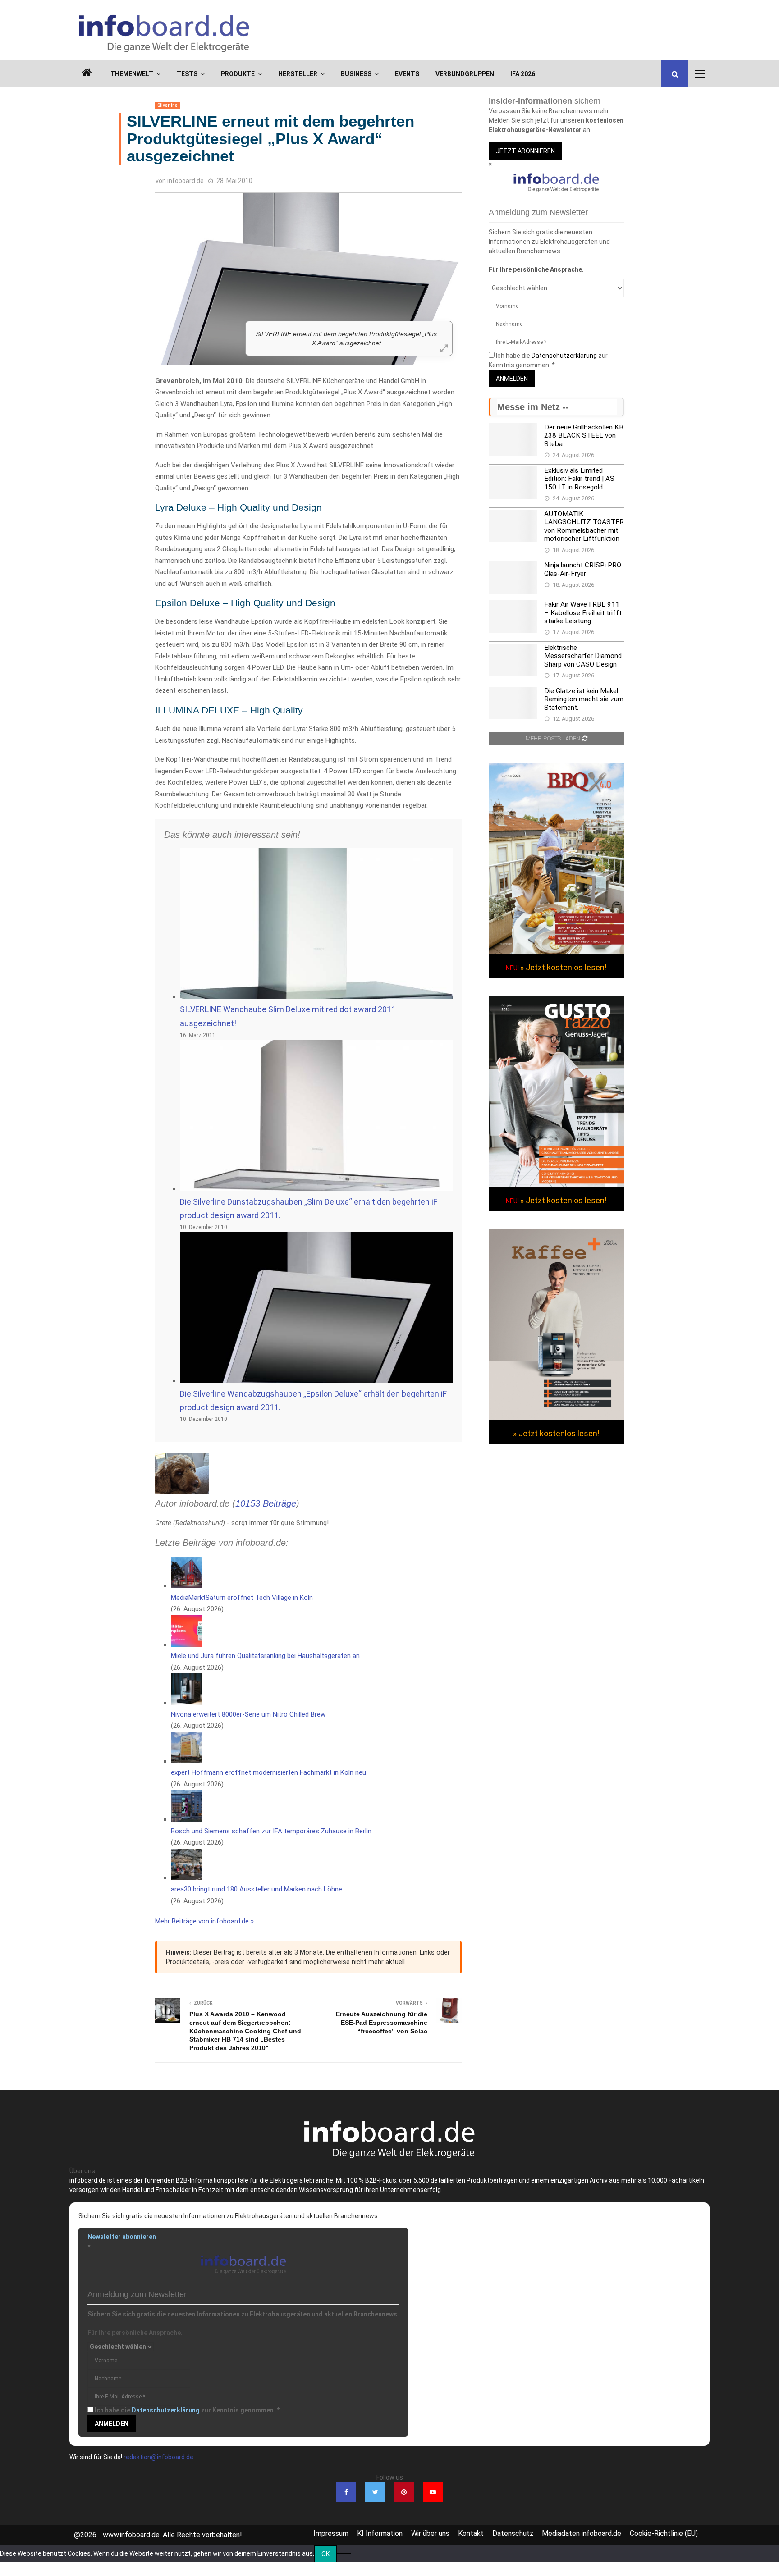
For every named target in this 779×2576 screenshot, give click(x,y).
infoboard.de (186, 181)
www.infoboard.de (131, 2535)
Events (407, 74)
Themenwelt (132, 74)
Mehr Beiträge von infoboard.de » (204, 1921)
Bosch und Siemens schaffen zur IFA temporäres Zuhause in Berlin (271, 1831)
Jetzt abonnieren (525, 151)
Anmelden (512, 379)
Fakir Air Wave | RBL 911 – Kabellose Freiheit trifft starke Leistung (583, 613)
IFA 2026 (523, 74)
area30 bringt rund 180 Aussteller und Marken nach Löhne (257, 1889)
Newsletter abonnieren (122, 2237)
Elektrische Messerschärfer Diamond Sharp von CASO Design (583, 656)
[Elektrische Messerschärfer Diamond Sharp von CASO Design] (513, 660)
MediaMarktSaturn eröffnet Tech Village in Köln (242, 1598)
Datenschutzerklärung (564, 356)
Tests (187, 74)
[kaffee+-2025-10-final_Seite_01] (556, 1418)
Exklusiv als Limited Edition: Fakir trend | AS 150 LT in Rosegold (579, 479)
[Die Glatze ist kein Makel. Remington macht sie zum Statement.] (513, 703)
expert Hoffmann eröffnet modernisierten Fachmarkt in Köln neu (268, 1772)
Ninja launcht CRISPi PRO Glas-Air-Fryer (583, 569)
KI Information (380, 2533)
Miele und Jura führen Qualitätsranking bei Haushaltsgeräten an (265, 1656)
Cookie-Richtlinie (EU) (664, 2533)
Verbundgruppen (465, 74)
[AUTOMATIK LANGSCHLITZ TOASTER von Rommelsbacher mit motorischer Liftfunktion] (513, 526)
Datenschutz (513, 2533)
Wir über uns (430, 2533)
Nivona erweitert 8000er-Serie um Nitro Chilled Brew (248, 1714)
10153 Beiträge (266, 1503)
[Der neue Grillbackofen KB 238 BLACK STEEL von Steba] (513, 439)
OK (325, 2554)
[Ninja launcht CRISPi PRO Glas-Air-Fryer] (513, 577)
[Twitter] (375, 2492)
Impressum (331, 2533)
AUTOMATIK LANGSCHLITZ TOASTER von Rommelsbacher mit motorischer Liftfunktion (584, 526)
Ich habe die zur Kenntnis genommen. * (187, 2410)
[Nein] (344, 2554)
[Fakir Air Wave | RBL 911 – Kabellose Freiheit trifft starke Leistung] (513, 617)
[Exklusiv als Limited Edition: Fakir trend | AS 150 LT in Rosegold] (513, 483)
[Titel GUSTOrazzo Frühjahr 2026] (556, 1185)
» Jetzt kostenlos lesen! (564, 967)
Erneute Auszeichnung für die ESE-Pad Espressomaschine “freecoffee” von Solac (382, 2022)
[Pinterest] (404, 2492)
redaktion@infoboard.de (158, 2457)
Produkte (238, 74)
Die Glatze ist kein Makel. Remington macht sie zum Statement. (584, 699)
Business (356, 74)
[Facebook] (346, 2492)
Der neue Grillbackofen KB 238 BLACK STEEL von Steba (584, 436)
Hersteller (298, 74)
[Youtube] (433, 2492)
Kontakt (471, 2533)
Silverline (167, 105)
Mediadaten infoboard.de (582, 2533)
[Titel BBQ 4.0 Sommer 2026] (556, 952)
